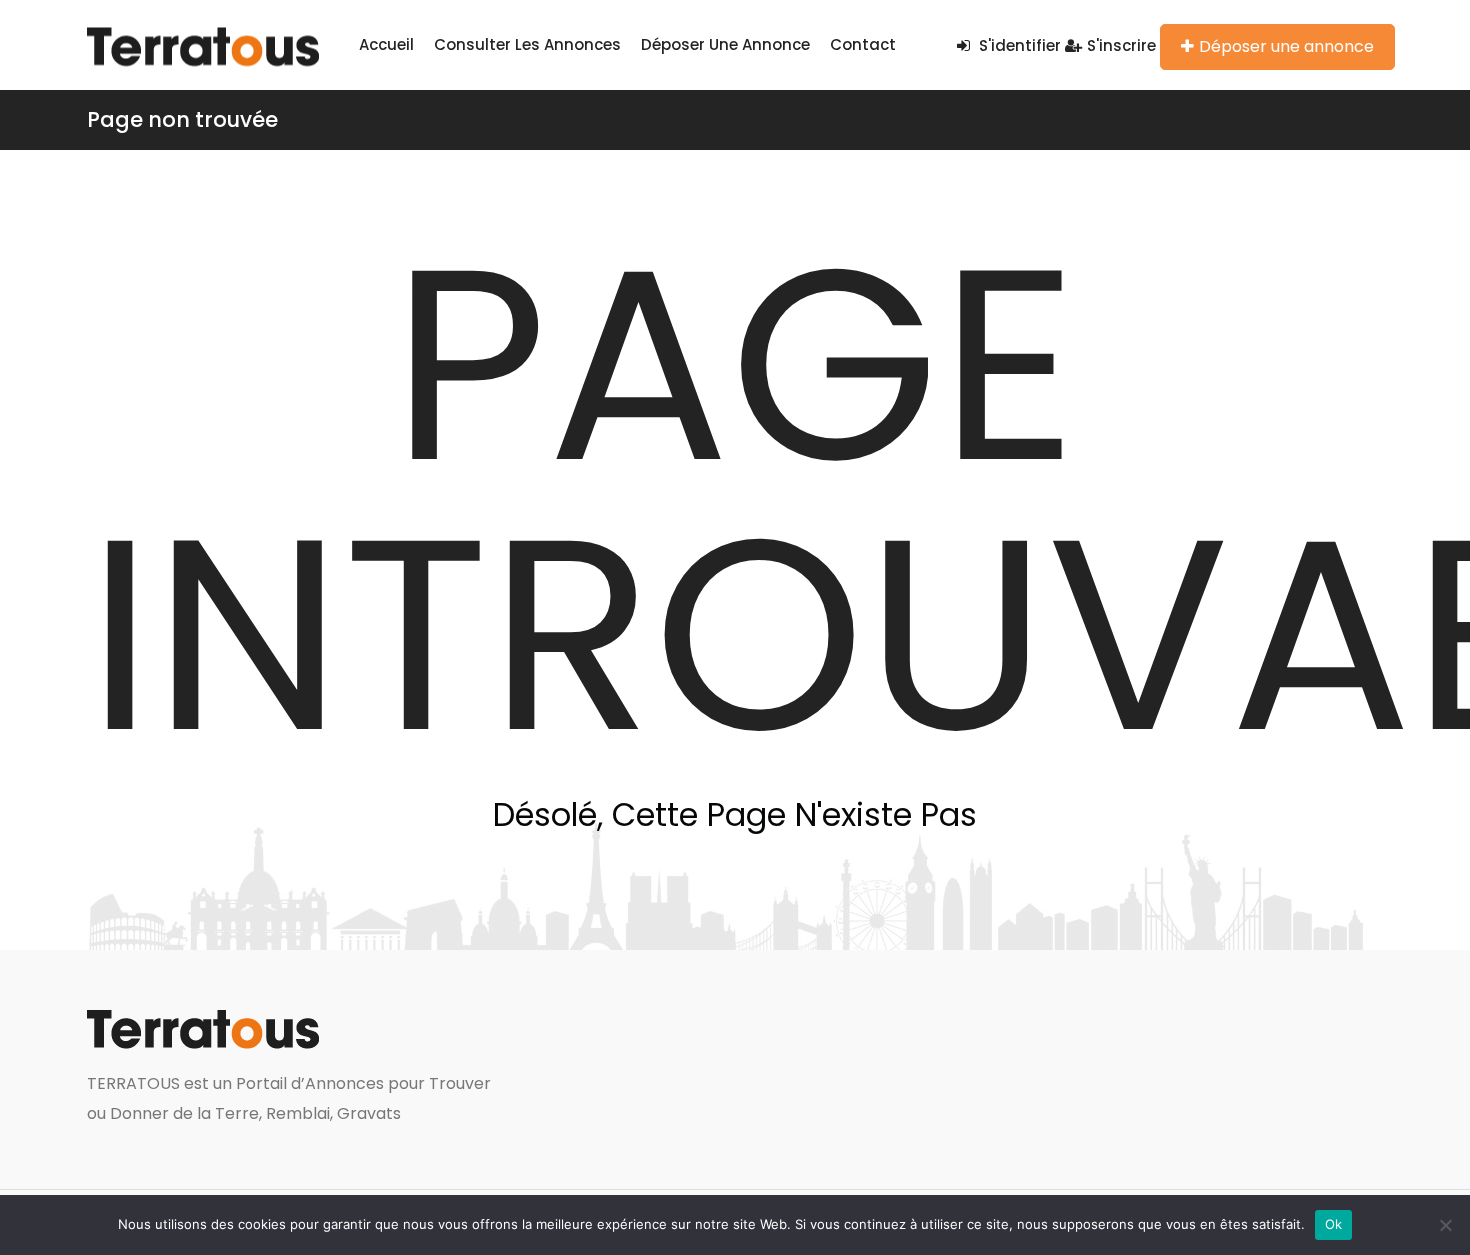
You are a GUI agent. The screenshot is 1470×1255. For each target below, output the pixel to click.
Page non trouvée (182, 119)
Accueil (386, 44)
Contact (863, 44)
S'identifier (1018, 45)
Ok (1334, 1224)
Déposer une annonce (725, 44)
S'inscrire (1121, 45)
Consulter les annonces (527, 44)
